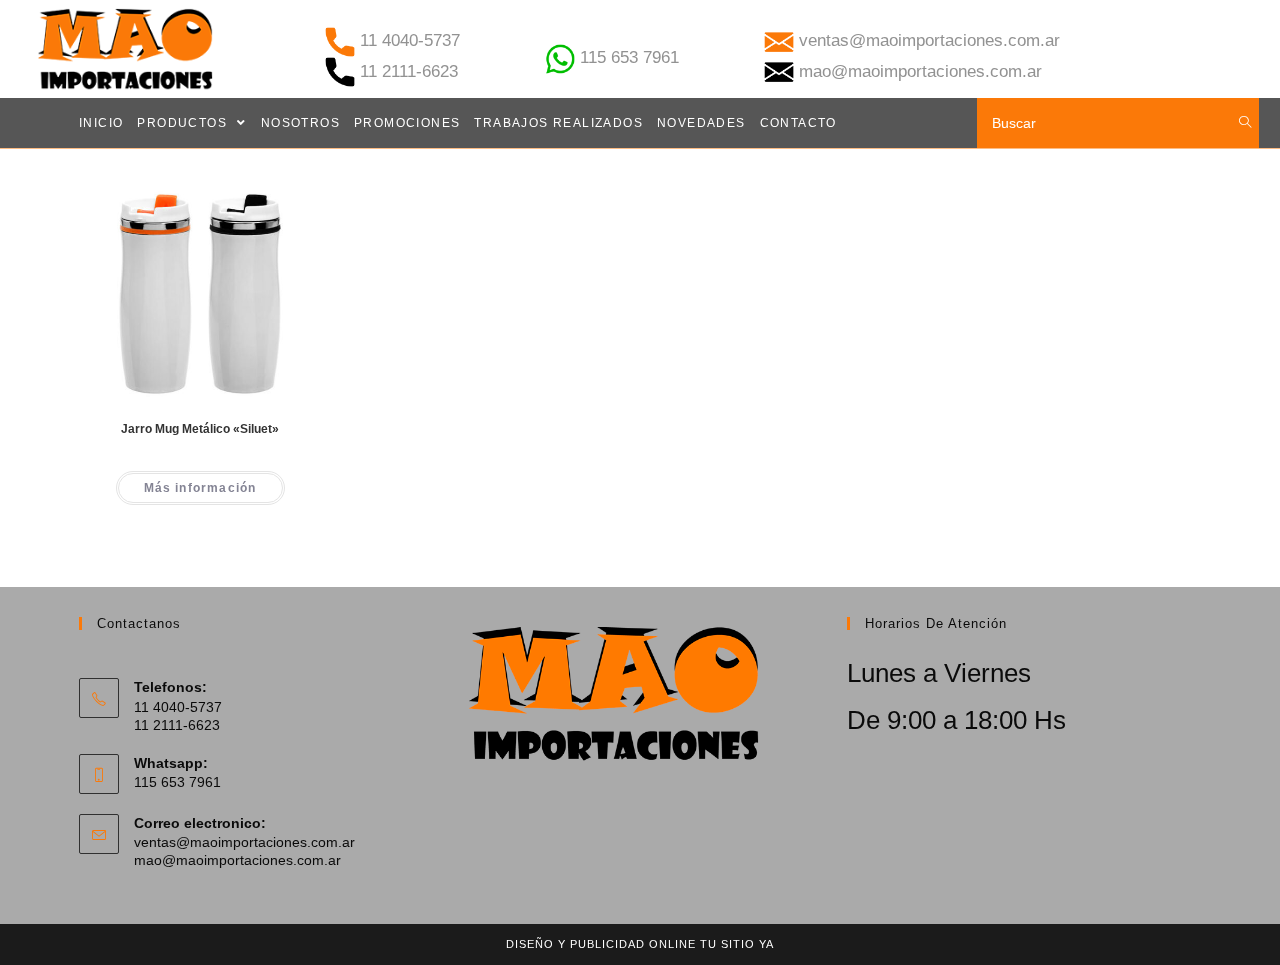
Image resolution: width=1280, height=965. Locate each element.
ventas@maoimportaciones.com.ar (244, 842)
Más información (200, 488)
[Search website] (1245, 123)
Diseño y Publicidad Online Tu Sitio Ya (640, 944)
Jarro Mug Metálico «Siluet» (200, 429)
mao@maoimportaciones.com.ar (237, 860)
